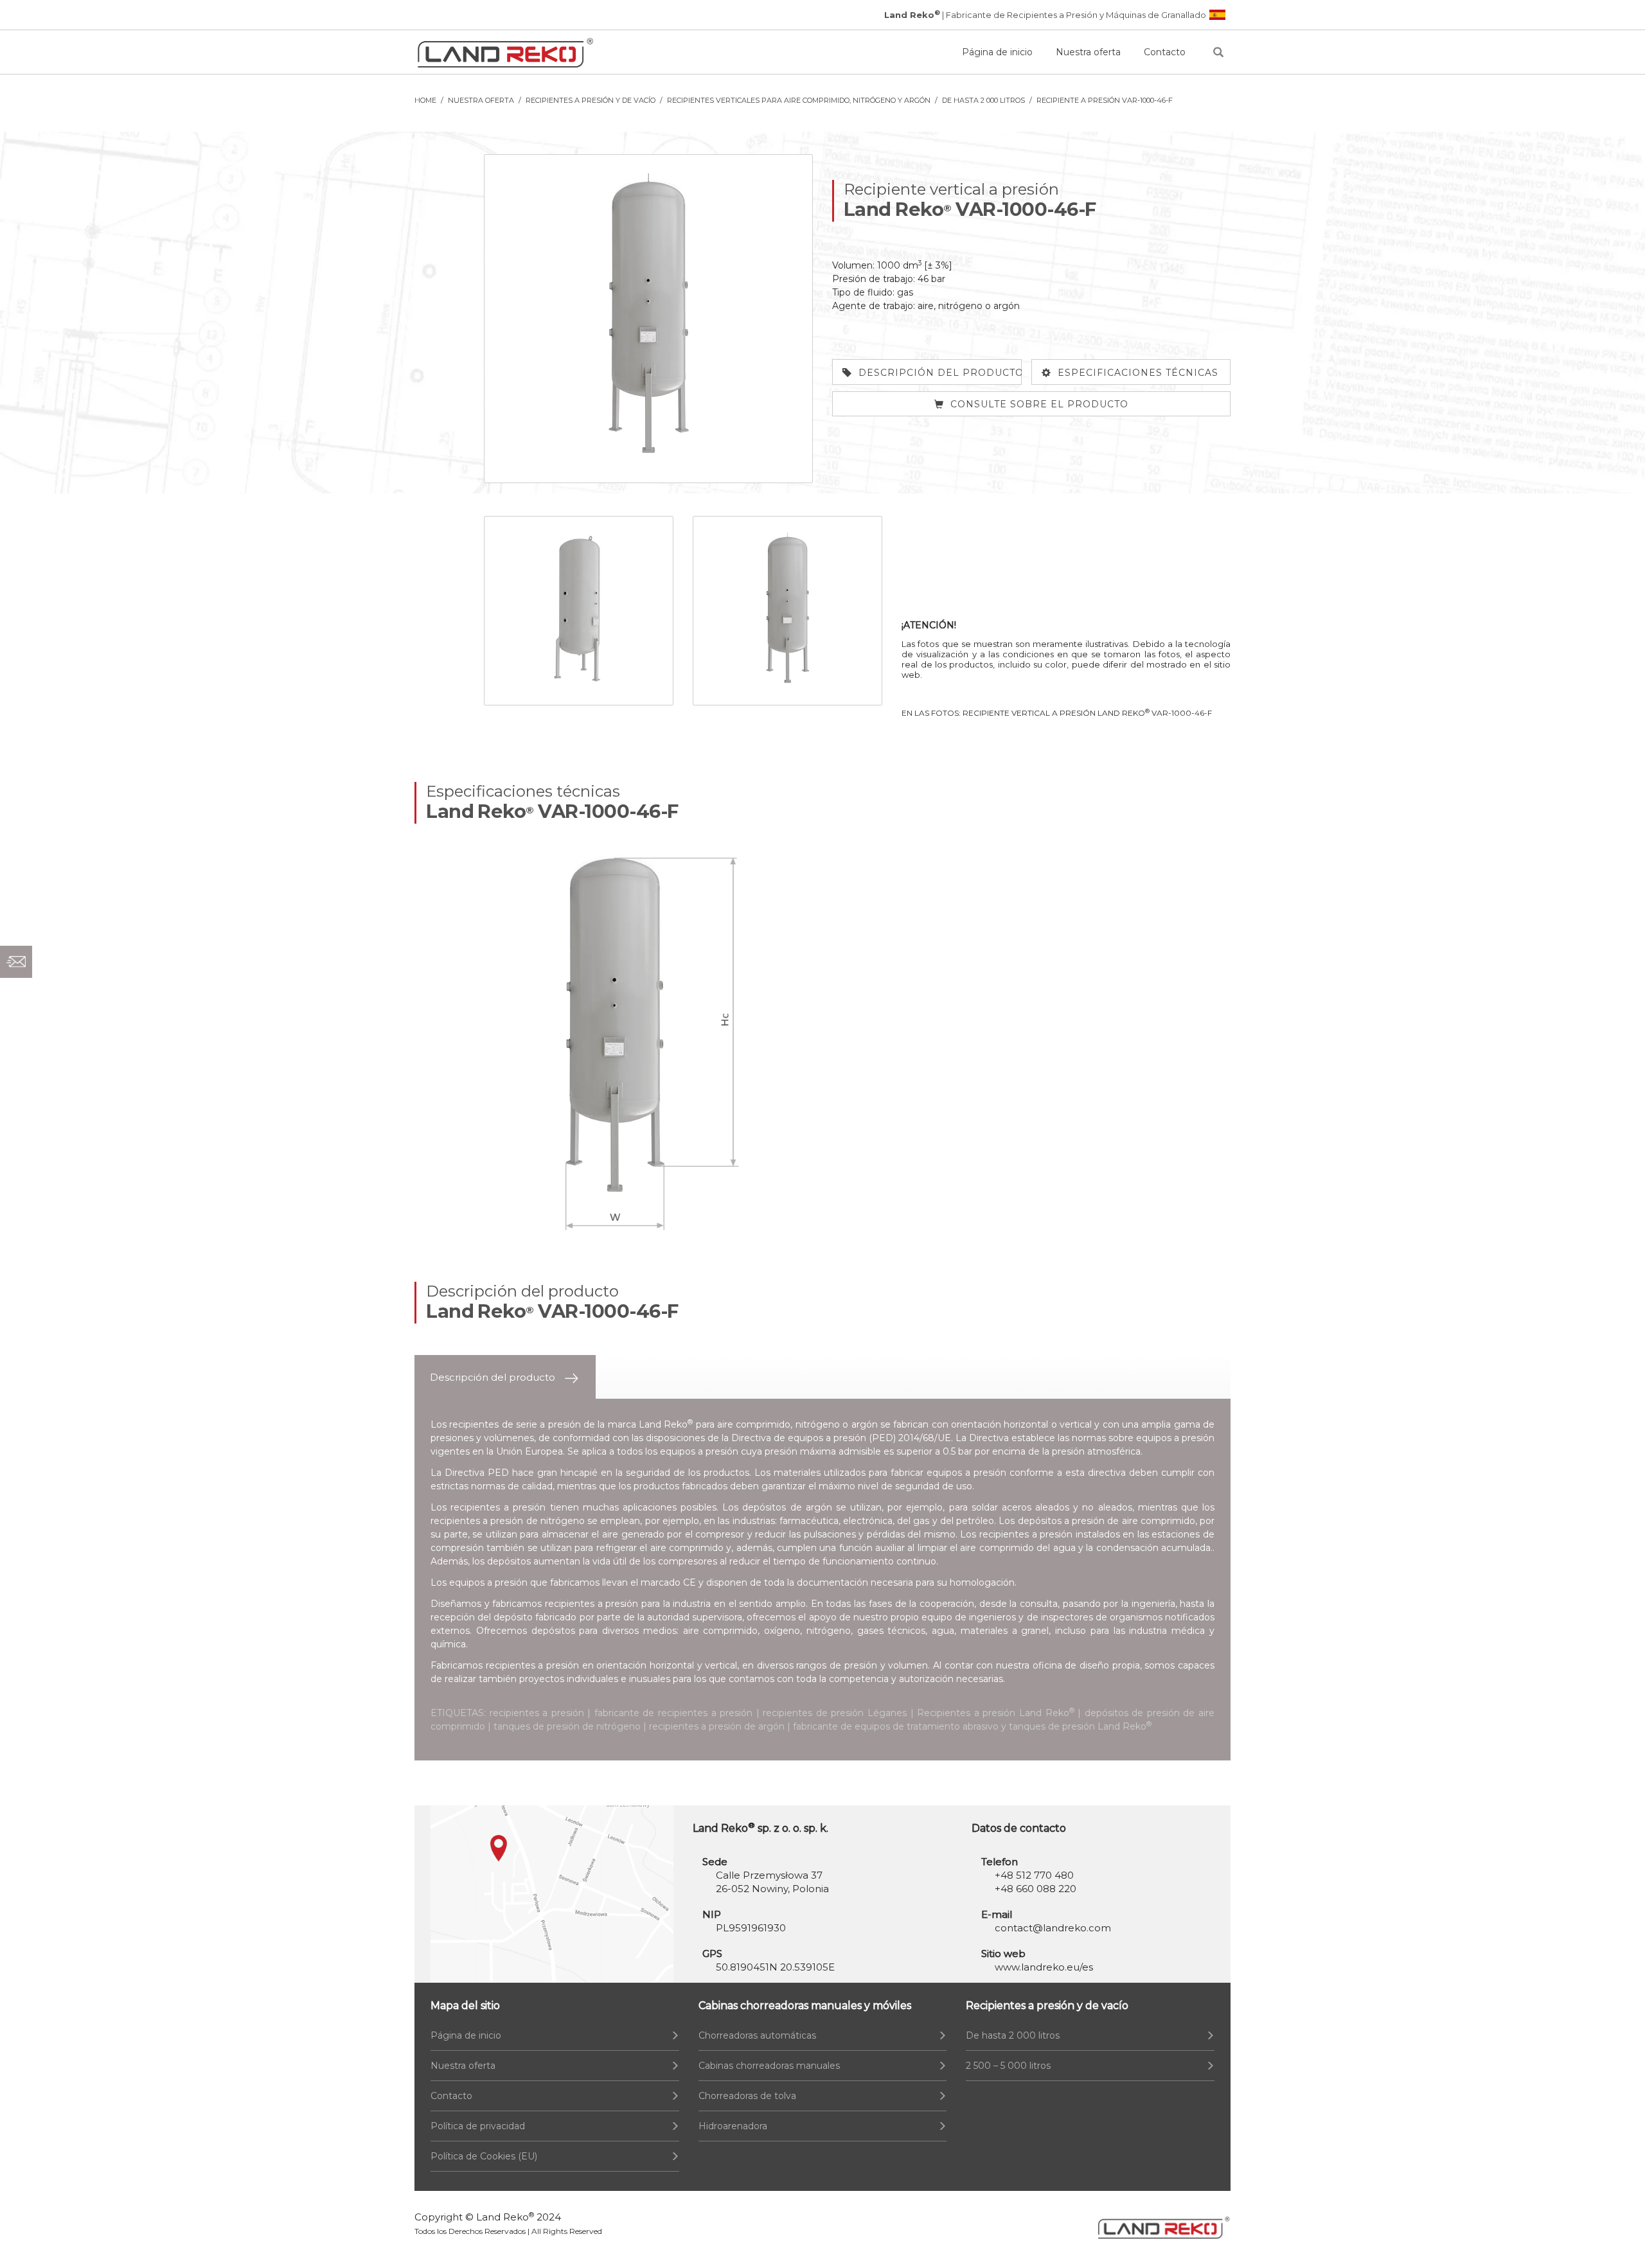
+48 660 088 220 (1036, 1889)
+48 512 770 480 (1034, 1875)
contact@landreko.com (1053, 1928)
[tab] (505, 1377)
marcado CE (668, 1582)
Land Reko (505, 2217)
